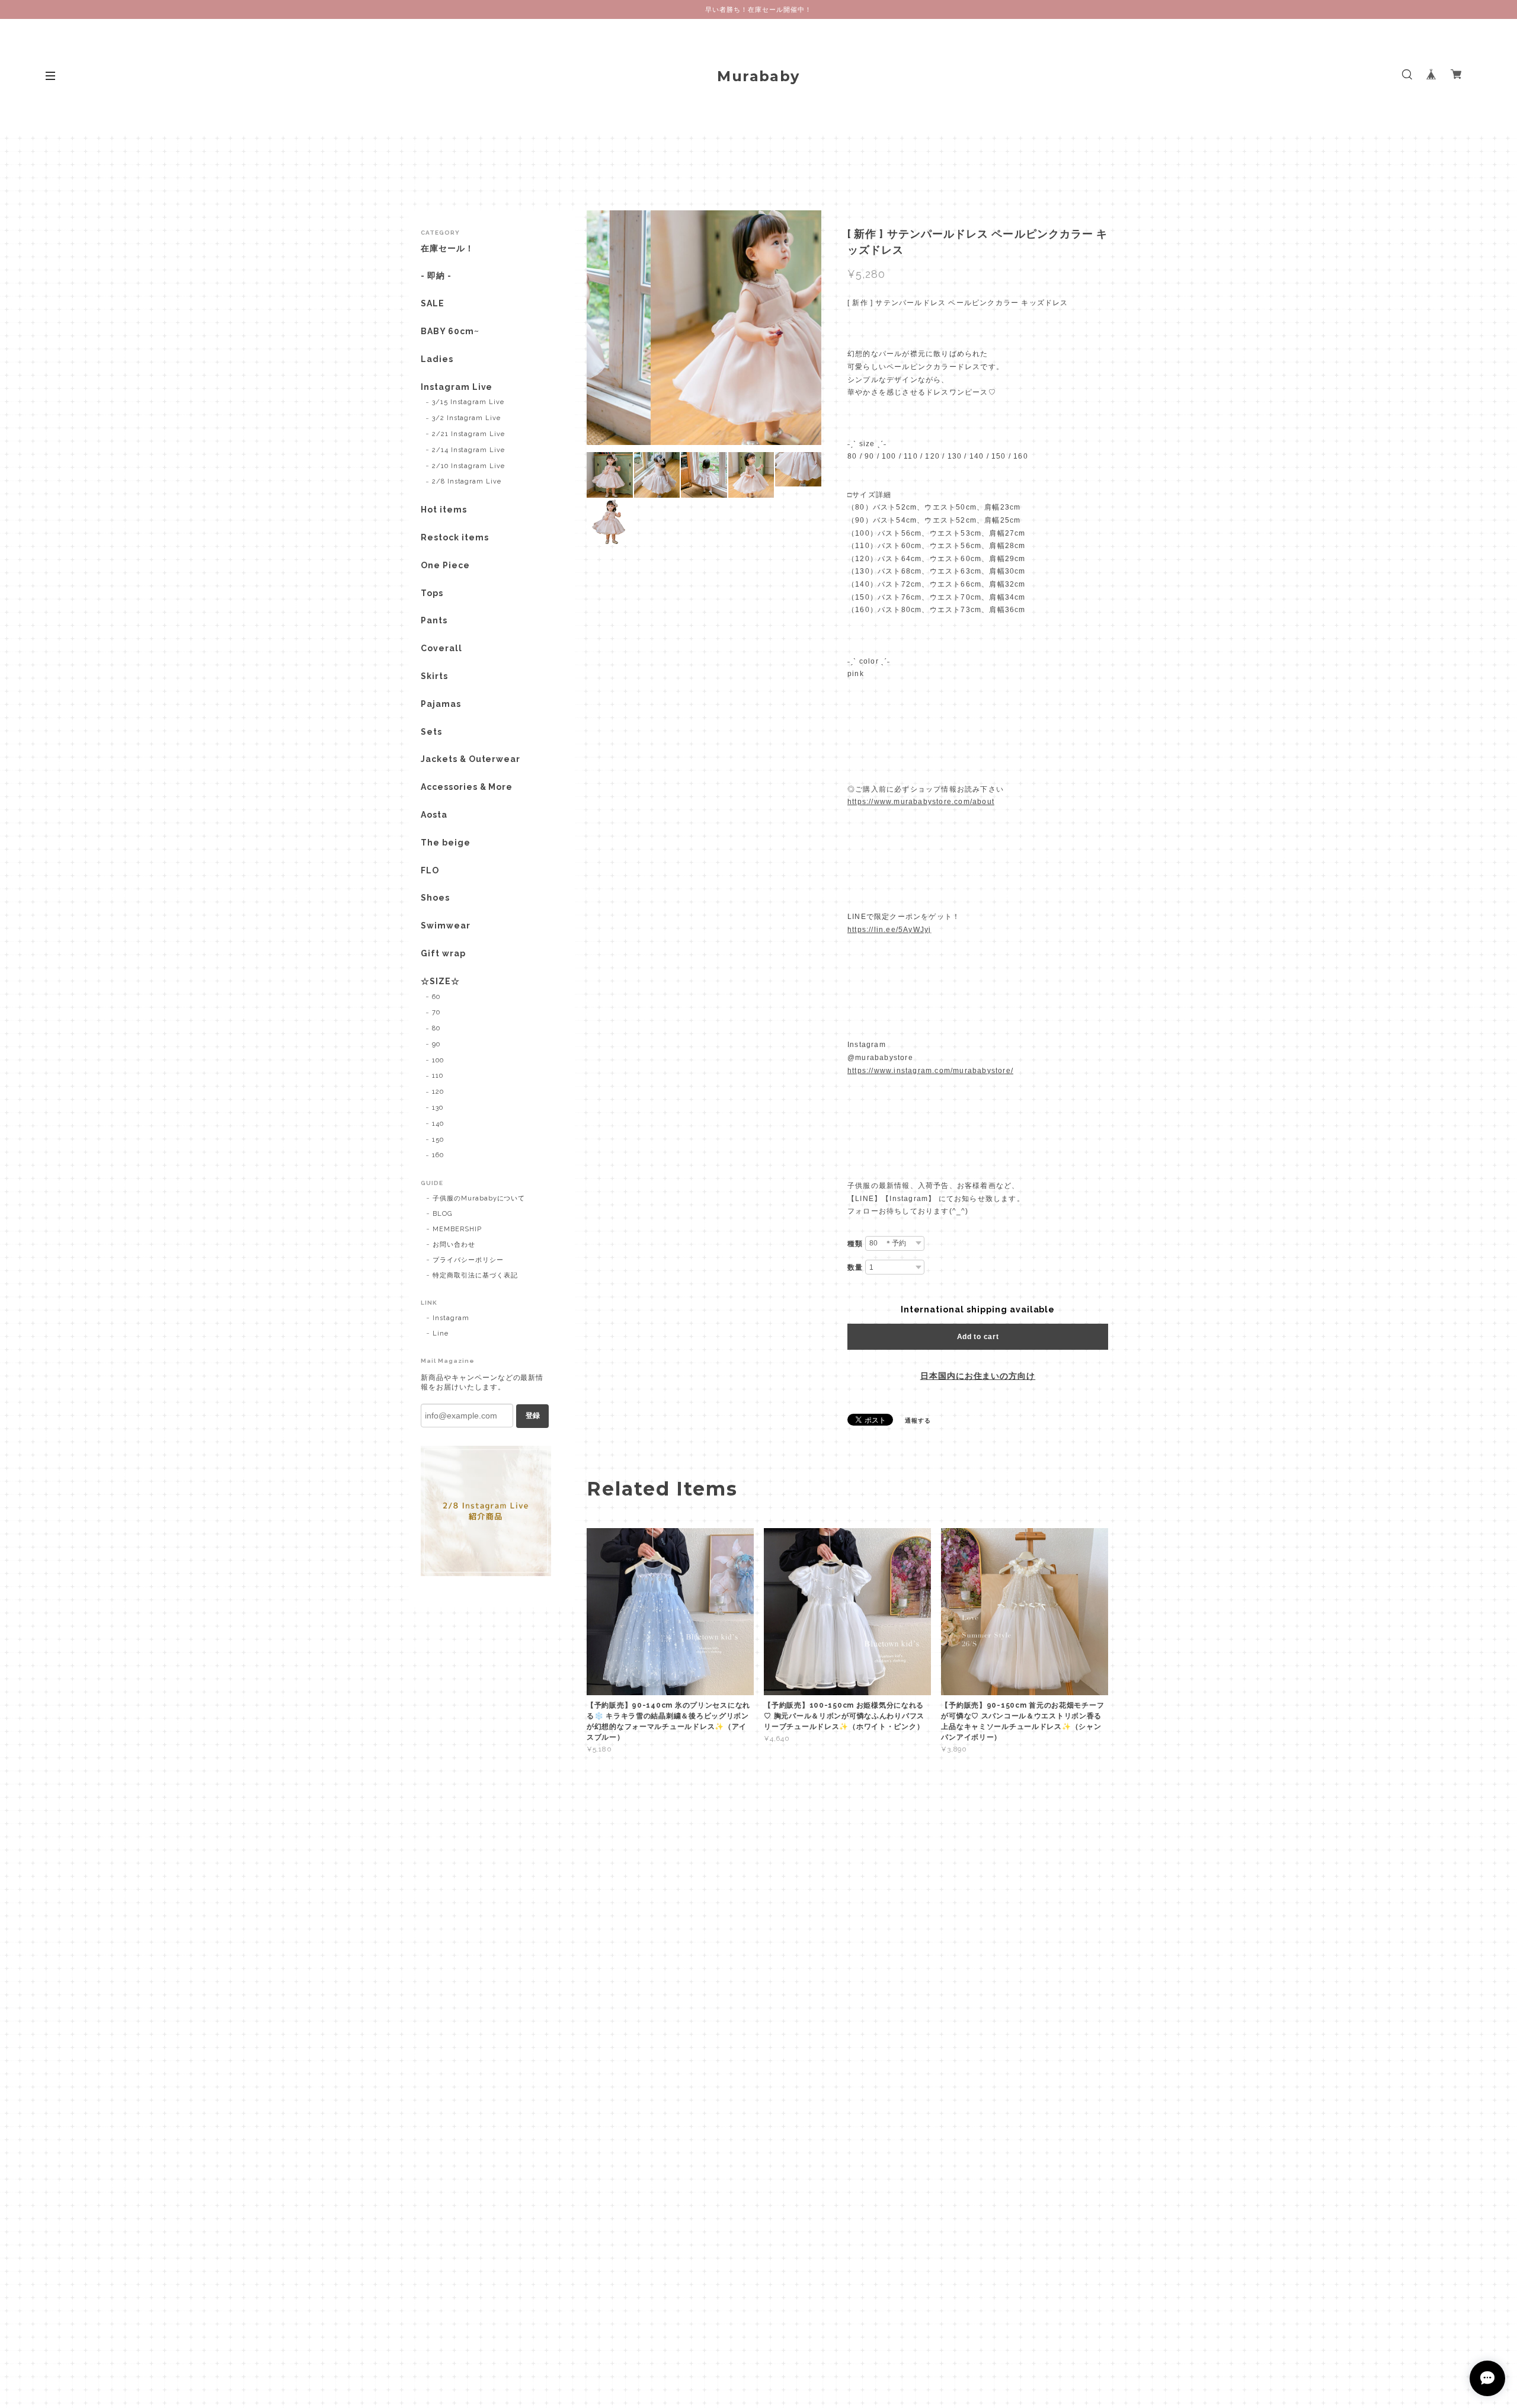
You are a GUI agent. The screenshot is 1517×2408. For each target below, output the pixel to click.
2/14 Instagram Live (468, 450)
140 (438, 1124)
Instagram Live (457, 387)
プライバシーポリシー (468, 1260)
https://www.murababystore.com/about (921, 802)
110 (438, 1076)
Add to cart (978, 1337)
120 (438, 1092)
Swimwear (446, 926)
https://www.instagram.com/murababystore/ (930, 1071)
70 (436, 1012)
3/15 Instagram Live (468, 402)
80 (436, 1028)
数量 (855, 1267)
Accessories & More (467, 787)
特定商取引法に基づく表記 (475, 1275)
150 (438, 1140)
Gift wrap (443, 953)
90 (436, 1044)
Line (441, 1333)
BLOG (442, 1214)
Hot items (444, 510)
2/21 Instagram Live (468, 434)
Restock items (455, 537)
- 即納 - (436, 276)
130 (438, 1108)
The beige (446, 843)
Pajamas (441, 704)
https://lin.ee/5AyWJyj (889, 930)
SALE (433, 303)
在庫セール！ (447, 248)
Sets (431, 732)
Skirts (434, 676)
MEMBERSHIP (457, 1229)
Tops (432, 593)
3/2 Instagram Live (466, 418)
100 (438, 1060)
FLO (430, 870)
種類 (855, 1244)
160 (438, 1155)
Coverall (441, 648)
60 (436, 997)
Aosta (434, 815)
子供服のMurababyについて (479, 1198)
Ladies (437, 359)
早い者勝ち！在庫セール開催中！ (758, 9)
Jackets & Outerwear (471, 759)
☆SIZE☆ (440, 981)
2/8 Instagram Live (467, 481)
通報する (918, 1421)
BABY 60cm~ (450, 331)
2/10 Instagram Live (468, 466)
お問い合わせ (454, 1245)
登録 (533, 1416)
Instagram (451, 1318)
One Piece (445, 565)
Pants (434, 620)
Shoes (435, 898)
